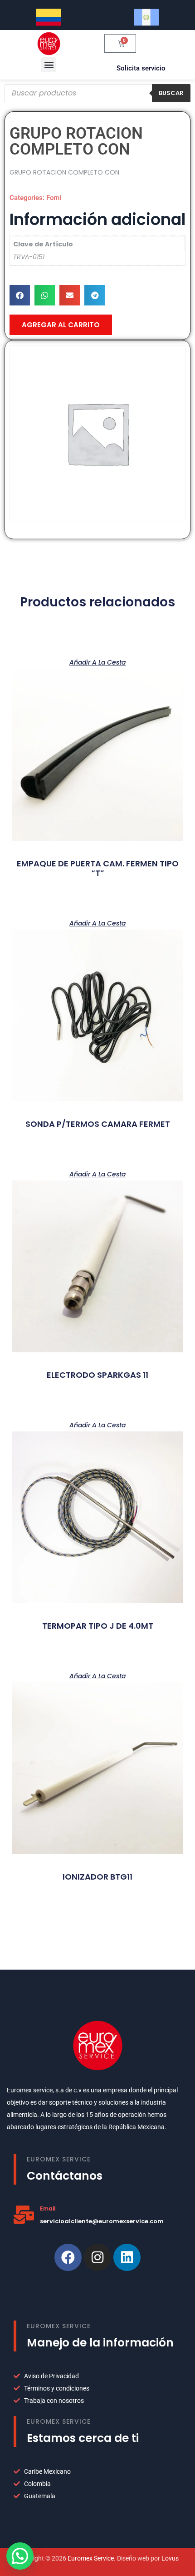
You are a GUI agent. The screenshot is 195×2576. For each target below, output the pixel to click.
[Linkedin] (127, 2257)
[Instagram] (97, 2257)
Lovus (170, 2558)
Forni (54, 198)
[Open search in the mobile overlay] (97, 93)
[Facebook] (68, 2257)
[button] (49, 65)
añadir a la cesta (97, 662)
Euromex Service (91, 2558)
